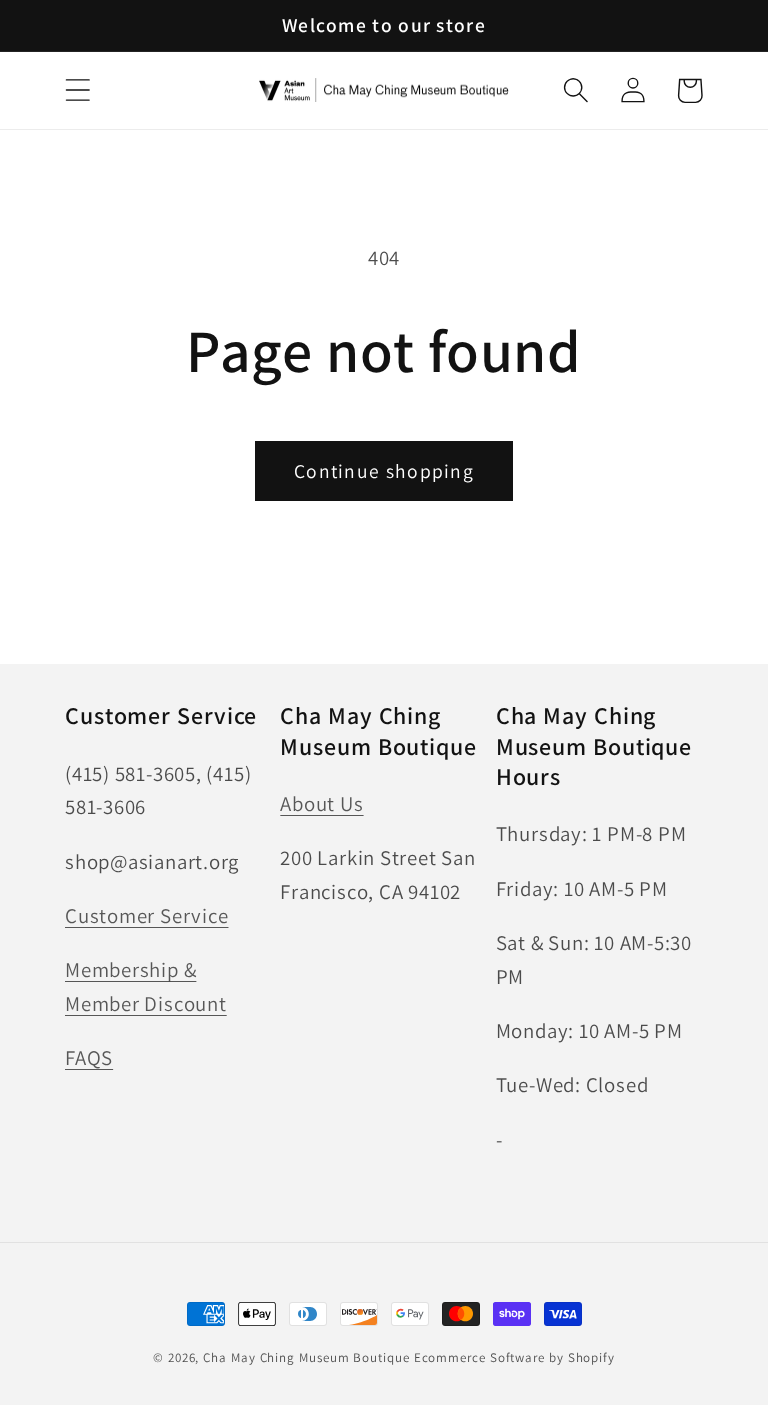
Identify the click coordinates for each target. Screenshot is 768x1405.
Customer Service (146, 915)
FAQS (89, 1057)
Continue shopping (384, 471)
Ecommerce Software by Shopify (514, 1357)
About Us (321, 803)
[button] (77, 90)
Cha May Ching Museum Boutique (306, 1357)
